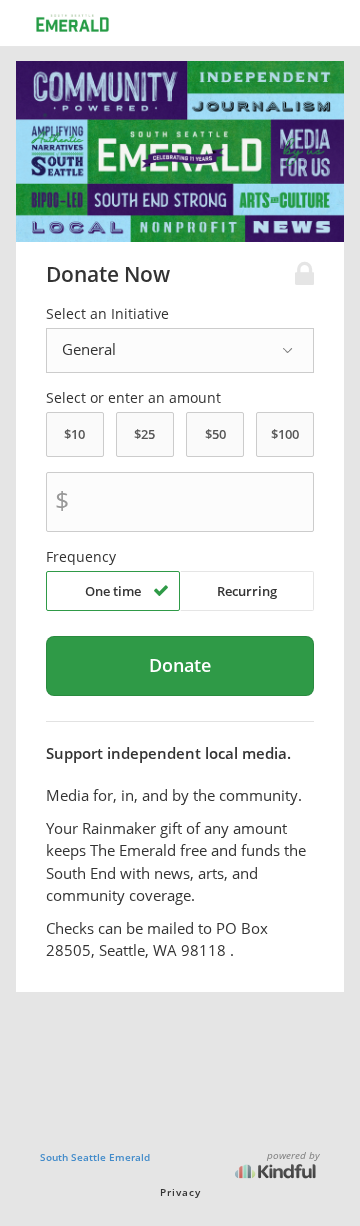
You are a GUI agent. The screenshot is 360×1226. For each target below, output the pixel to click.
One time (113, 591)
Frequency (81, 557)
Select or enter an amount (133, 398)
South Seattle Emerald (95, 1157)
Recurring (247, 591)
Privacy (180, 1192)
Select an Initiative (107, 314)
